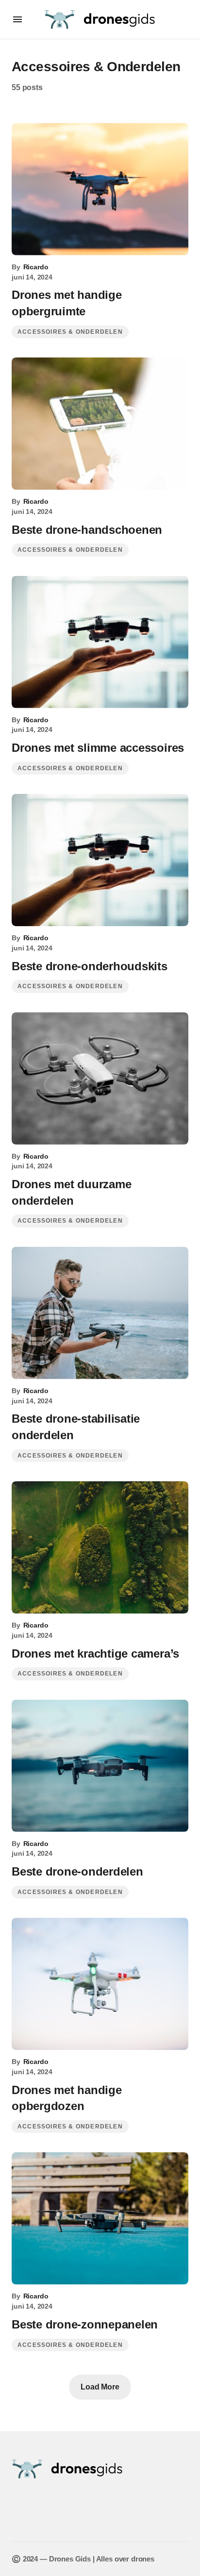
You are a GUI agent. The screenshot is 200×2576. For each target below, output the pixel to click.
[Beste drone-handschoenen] (100, 424)
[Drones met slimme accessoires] (100, 642)
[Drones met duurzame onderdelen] (100, 1079)
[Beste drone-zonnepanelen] (100, 2218)
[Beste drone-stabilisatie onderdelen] (100, 1313)
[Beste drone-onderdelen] (100, 1766)
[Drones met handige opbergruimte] (100, 189)
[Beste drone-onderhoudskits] (100, 860)
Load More (100, 2387)
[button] (17, 19)
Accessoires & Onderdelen (70, 332)
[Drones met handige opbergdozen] (100, 1984)
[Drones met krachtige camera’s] (100, 1547)
